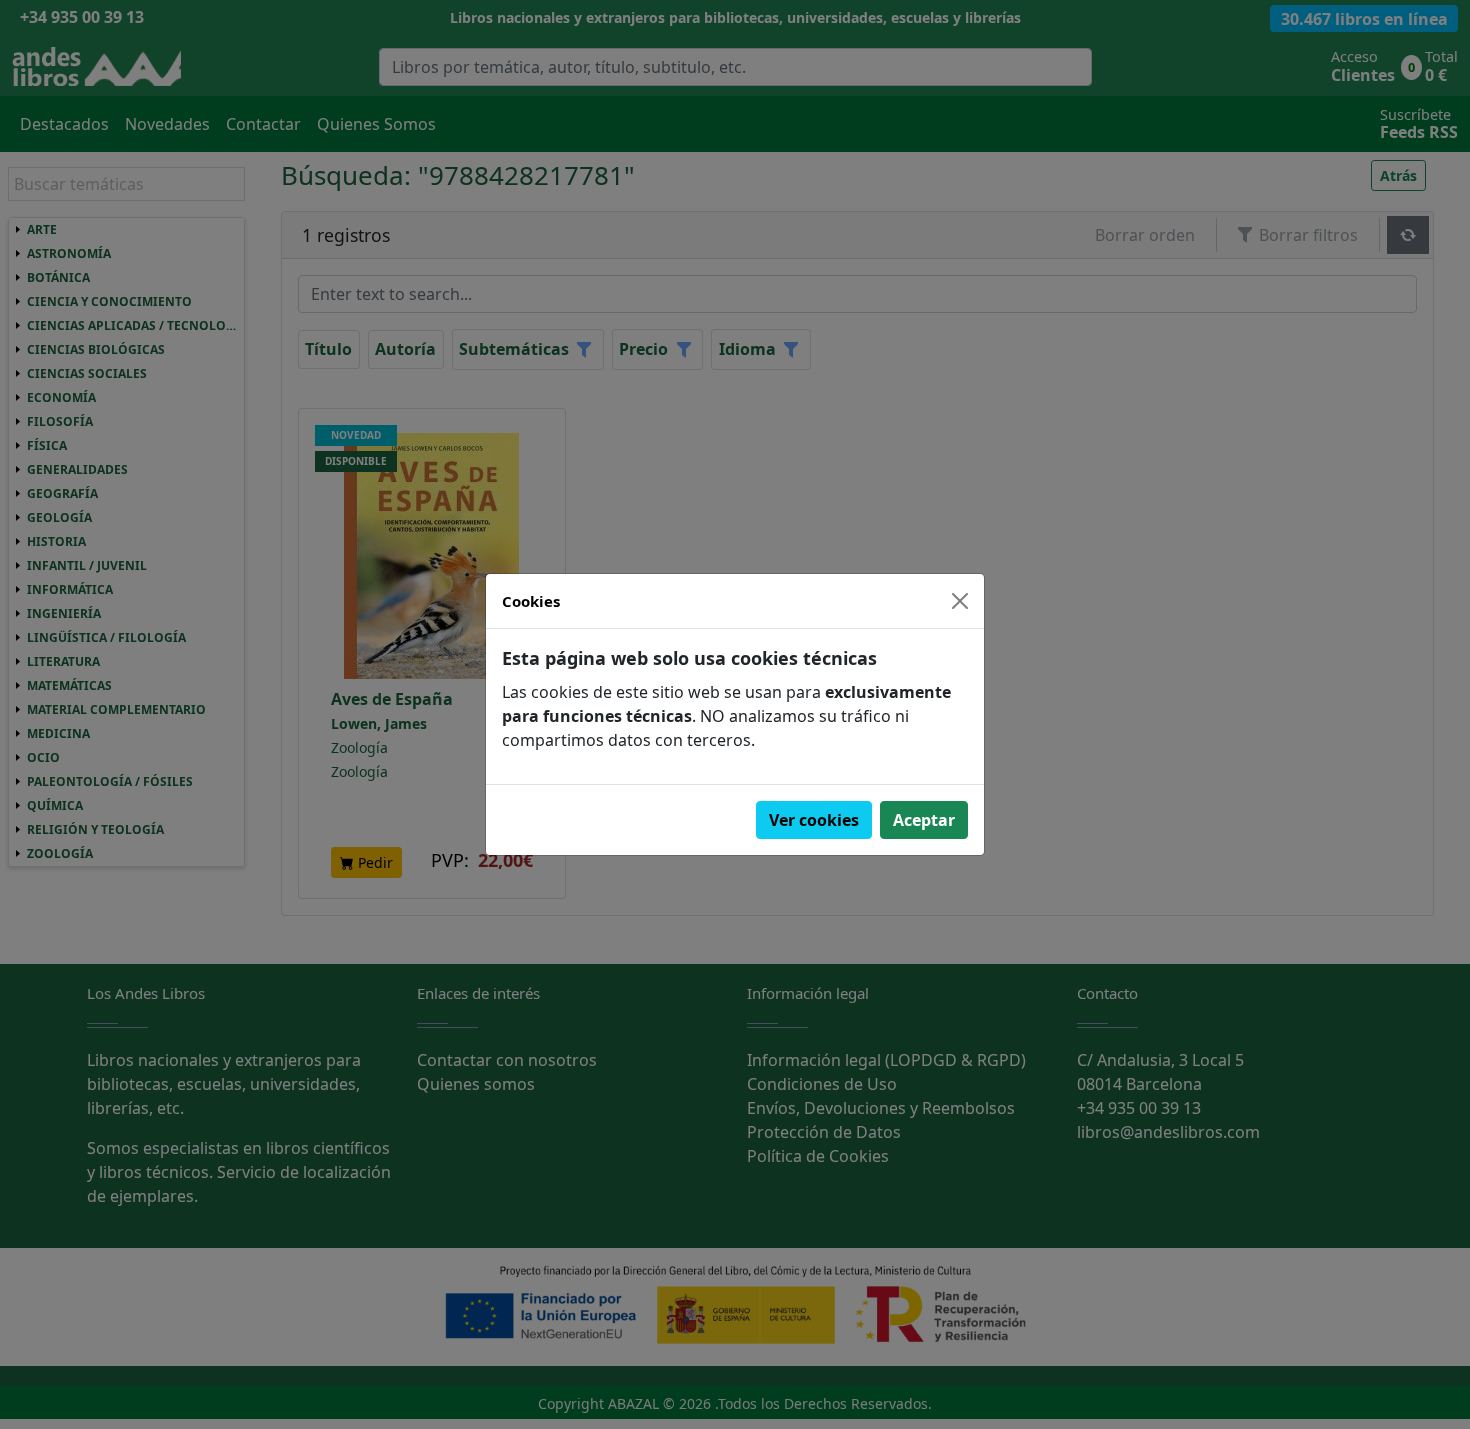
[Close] (960, 601)
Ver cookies (814, 820)
